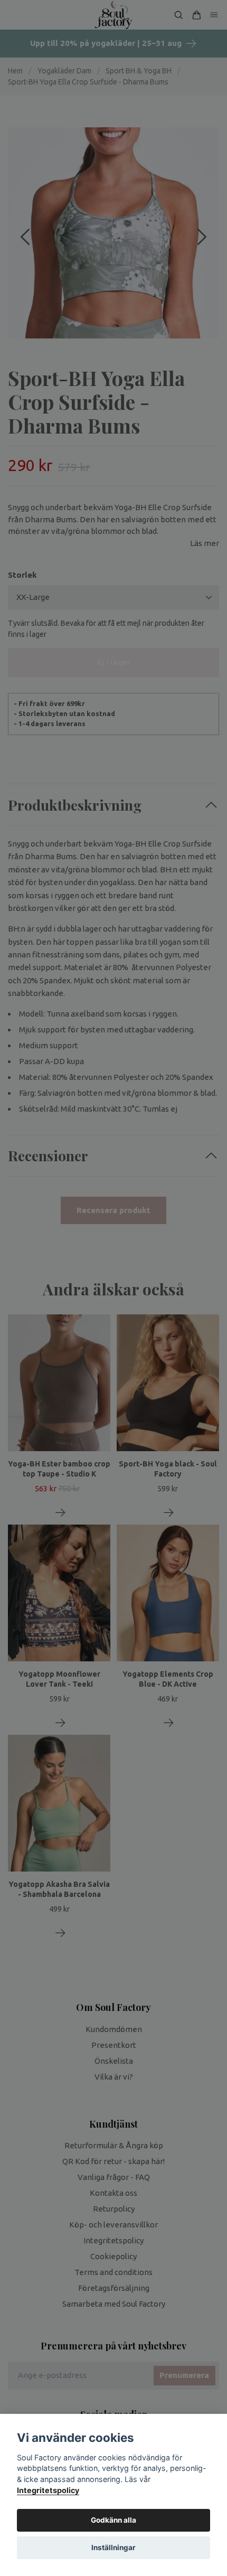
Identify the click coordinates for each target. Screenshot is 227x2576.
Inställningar (113, 2547)
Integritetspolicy (48, 2490)
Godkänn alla (113, 2520)
